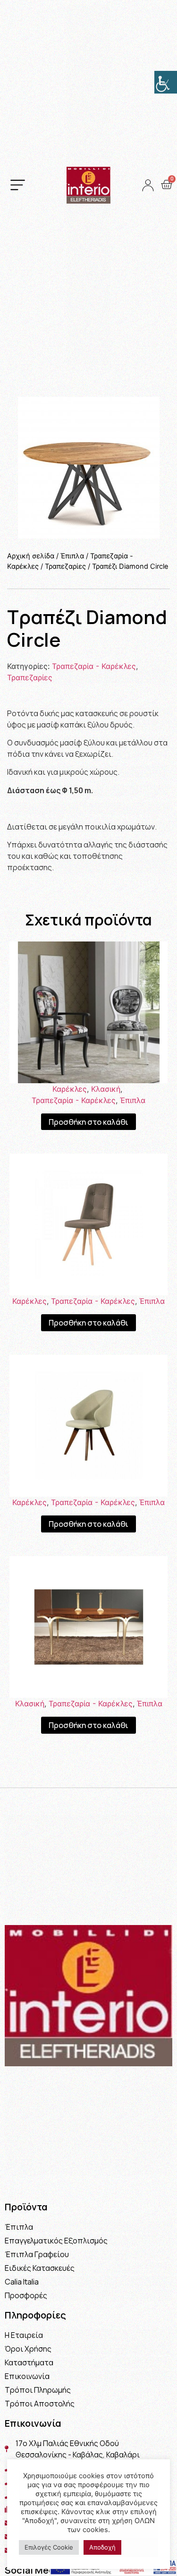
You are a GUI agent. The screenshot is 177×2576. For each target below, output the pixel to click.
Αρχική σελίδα (31, 556)
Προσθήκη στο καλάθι (88, 1122)
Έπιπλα (72, 556)
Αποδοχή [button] (102, 2547)
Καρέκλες (70, 1089)
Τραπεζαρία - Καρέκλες (94, 666)
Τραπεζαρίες (65, 566)
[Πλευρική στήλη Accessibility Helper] (166, 82)
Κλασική (106, 1089)
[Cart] (166, 185)
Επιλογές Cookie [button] (49, 2547)
